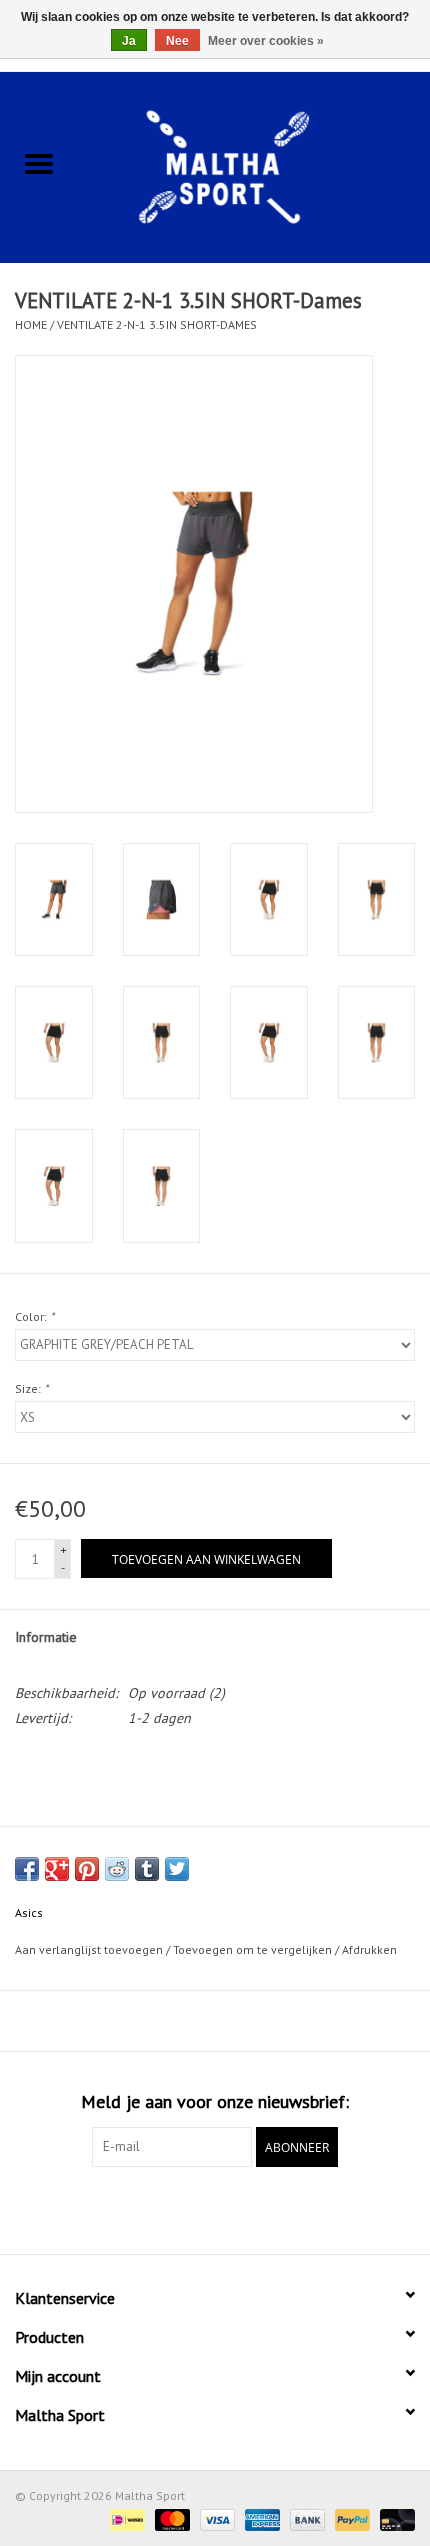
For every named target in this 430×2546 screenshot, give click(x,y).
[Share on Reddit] (117, 1869)
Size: (31, 1388)
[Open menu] (39, 163)
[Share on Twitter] (177, 1869)
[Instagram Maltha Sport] (251, 2208)
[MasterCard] (170, 2518)
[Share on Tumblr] (147, 1869)
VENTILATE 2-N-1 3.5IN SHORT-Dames (157, 324)
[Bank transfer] (305, 2518)
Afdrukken (369, 1949)
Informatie (46, 1637)
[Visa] (215, 2518)
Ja (129, 41)
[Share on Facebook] (27, 1869)
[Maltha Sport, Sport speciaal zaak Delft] (254, 165)
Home (31, 324)
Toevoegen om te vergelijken (254, 1949)
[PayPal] (350, 2518)
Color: (34, 1316)
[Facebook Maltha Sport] (179, 2208)
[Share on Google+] (57, 1869)
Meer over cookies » (266, 41)
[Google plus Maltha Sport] (215, 2208)
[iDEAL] (125, 2518)
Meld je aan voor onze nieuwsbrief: (215, 2101)
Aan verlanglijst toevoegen (90, 1949)
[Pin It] (87, 1869)
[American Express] (260, 2518)
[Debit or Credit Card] (394, 2518)
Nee (177, 41)
